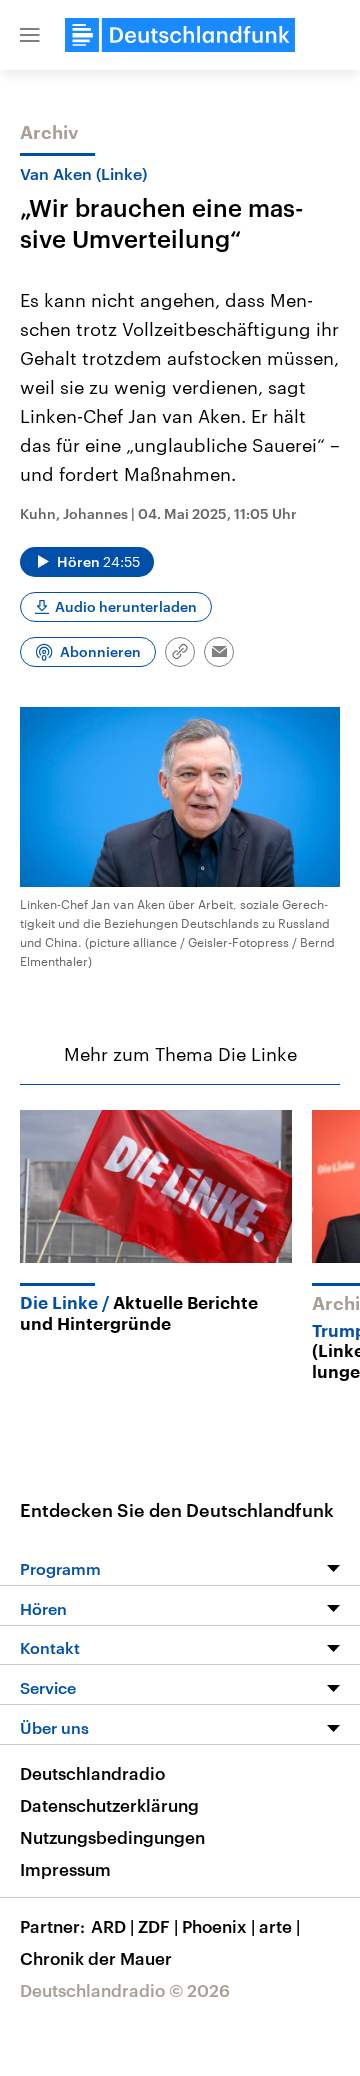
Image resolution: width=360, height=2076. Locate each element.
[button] (30, 35)
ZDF (158, 1926)
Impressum (65, 1869)
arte (279, 1926)
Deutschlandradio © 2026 (125, 1990)
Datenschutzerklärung (109, 1805)
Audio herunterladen (126, 606)
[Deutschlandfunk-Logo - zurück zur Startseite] (180, 35)
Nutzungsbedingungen (112, 1837)
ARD (112, 1926)
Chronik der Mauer (96, 1958)
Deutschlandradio (92, 1773)
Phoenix (218, 1926)
